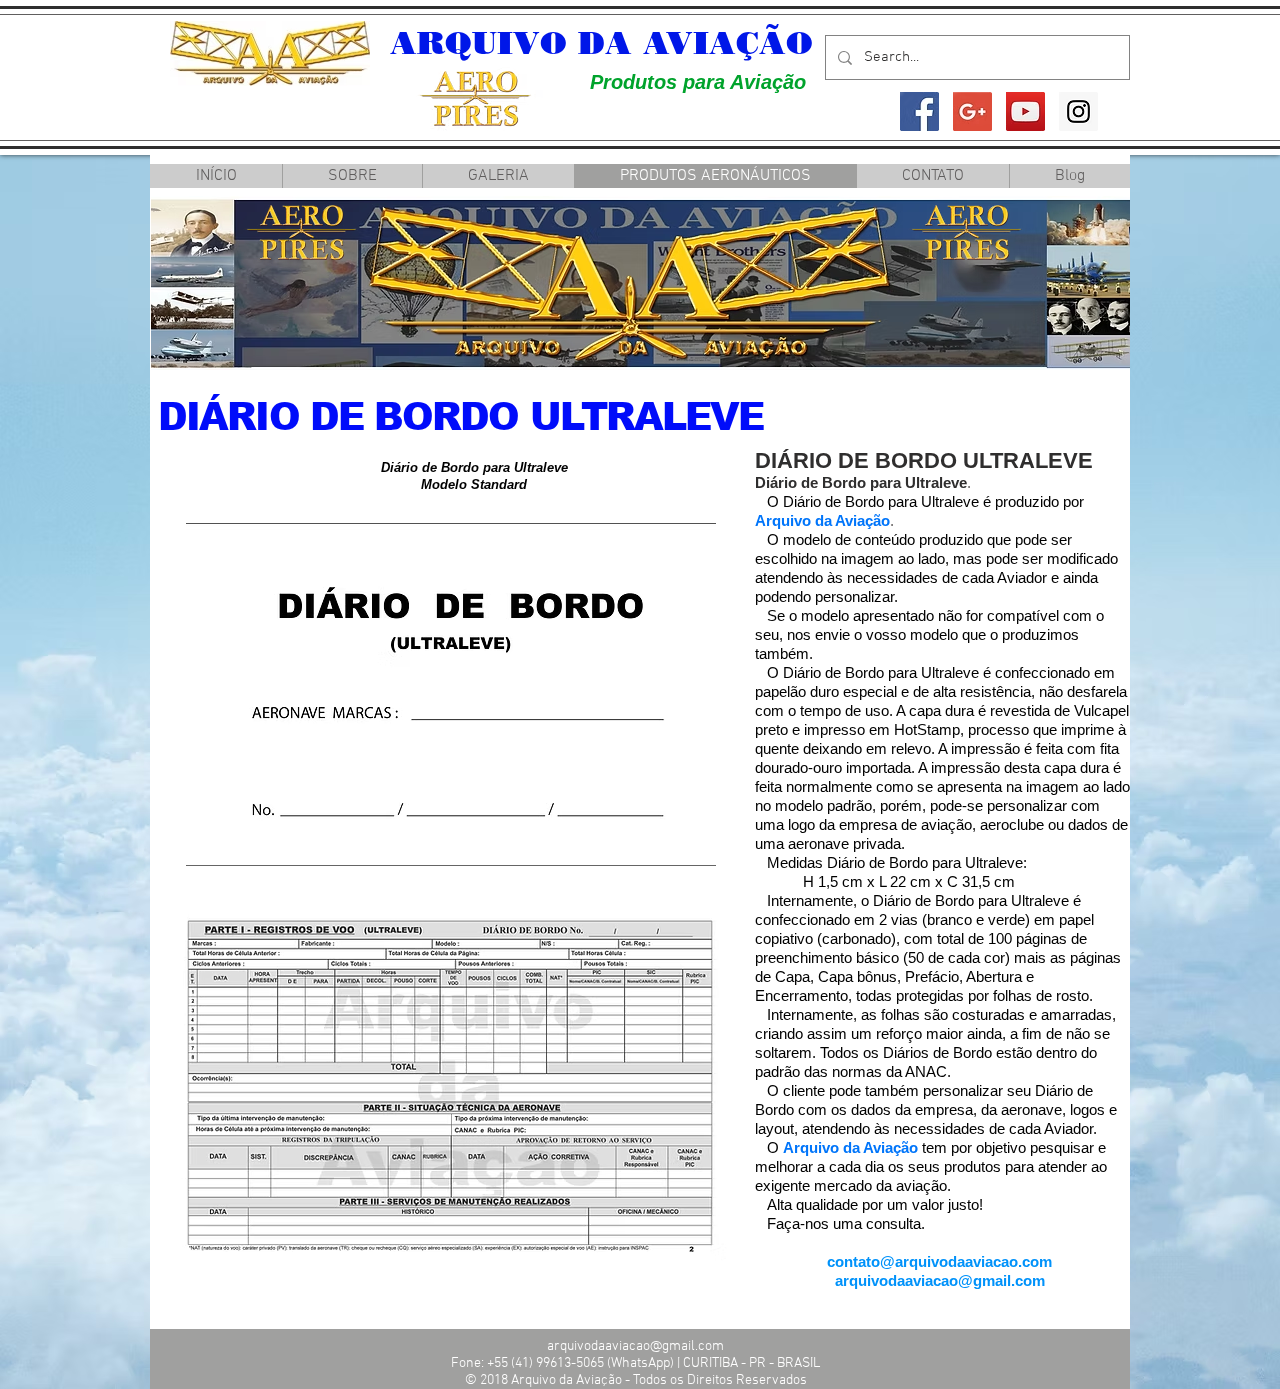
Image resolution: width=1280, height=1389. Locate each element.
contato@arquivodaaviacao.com (939, 1261)
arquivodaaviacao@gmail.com (940, 1280)
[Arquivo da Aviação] (919, 111)
